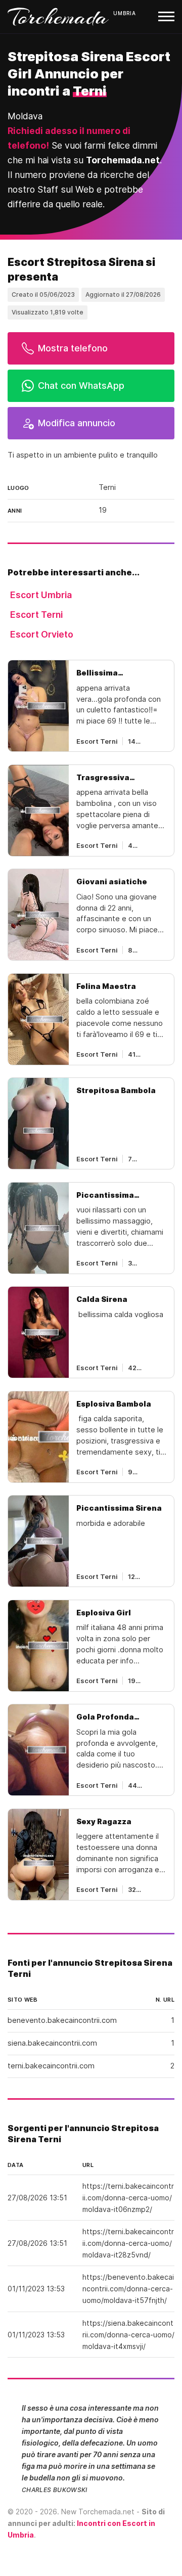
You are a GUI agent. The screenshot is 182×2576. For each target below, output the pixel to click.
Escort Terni (36, 615)
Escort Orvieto (42, 634)
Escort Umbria (41, 595)
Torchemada (58, 17)
